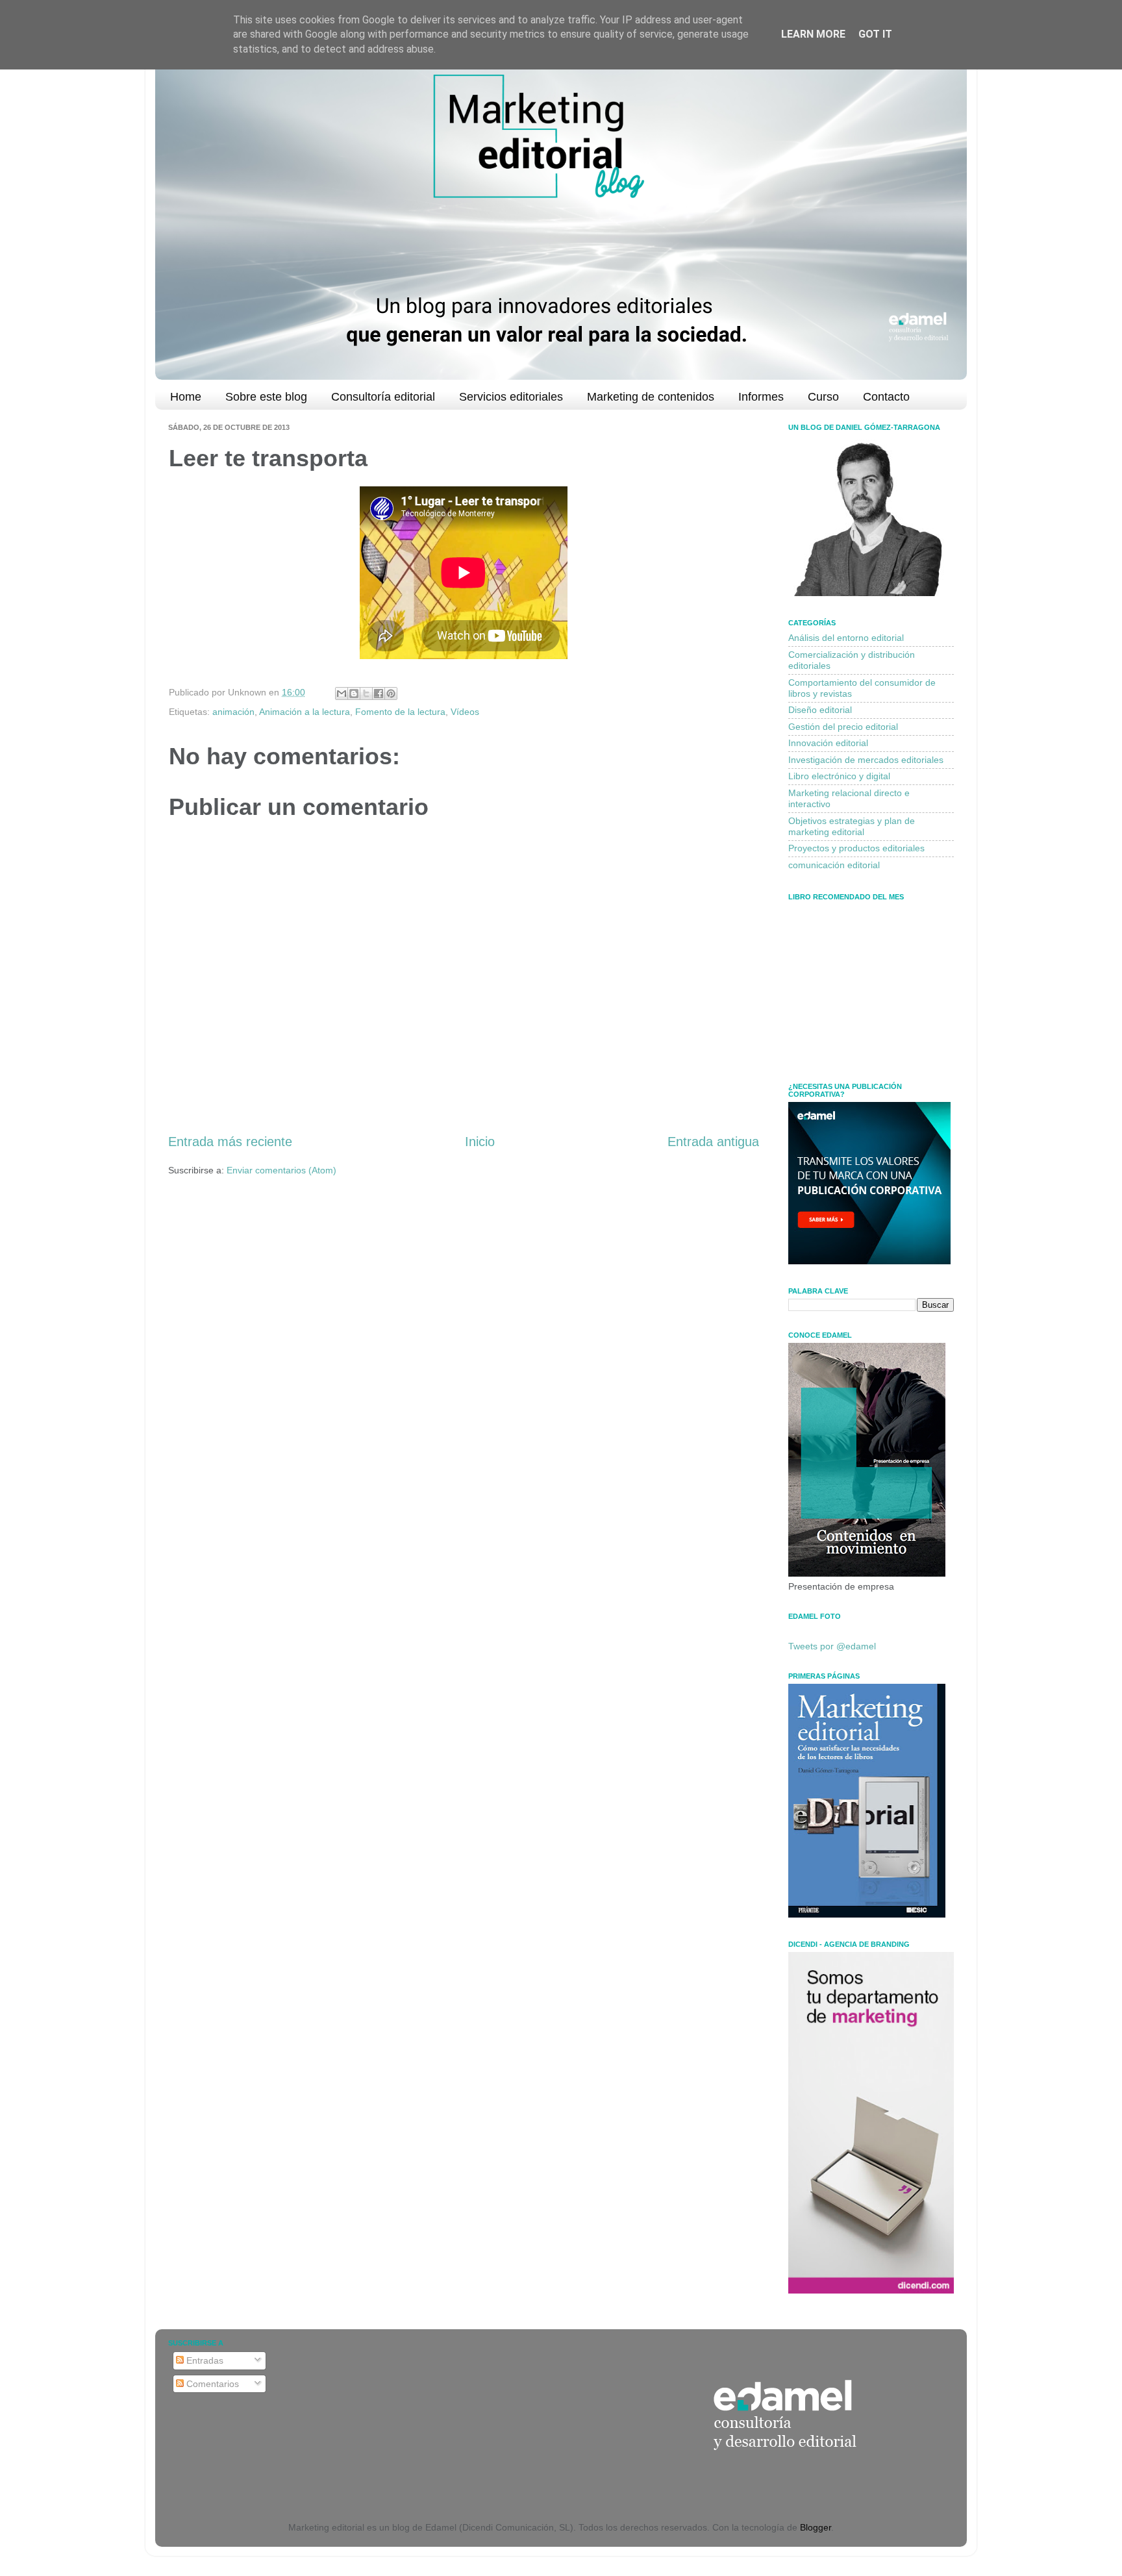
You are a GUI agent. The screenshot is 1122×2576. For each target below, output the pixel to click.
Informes (761, 397)
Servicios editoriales (511, 397)
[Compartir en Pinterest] (391, 694)
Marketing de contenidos (651, 397)
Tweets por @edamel (832, 1646)
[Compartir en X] (366, 694)
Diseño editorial (820, 710)
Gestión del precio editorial (843, 727)
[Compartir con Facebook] (379, 694)
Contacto (886, 397)
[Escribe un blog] (354, 694)
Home (186, 397)
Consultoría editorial (383, 397)
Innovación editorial (828, 743)
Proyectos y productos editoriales (856, 848)
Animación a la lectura (305, 712)
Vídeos (465, 712)
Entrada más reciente (230, 1142)
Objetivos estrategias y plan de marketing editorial (852, 826)
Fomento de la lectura (400, 712)
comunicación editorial (834, 865)
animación (233, 712)
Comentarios (211, 2384)
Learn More (813, 34)
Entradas (204, 2360)
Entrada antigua (713, 1142)
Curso (823, 397)
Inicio (480, 1142)
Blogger (816, 2527)
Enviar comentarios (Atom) (281, 1170)
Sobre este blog (266, 397)
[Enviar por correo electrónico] (342, 694)
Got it (875, 34)
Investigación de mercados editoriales (866, 760)
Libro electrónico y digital (839, 776)
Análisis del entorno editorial (846, 638)
